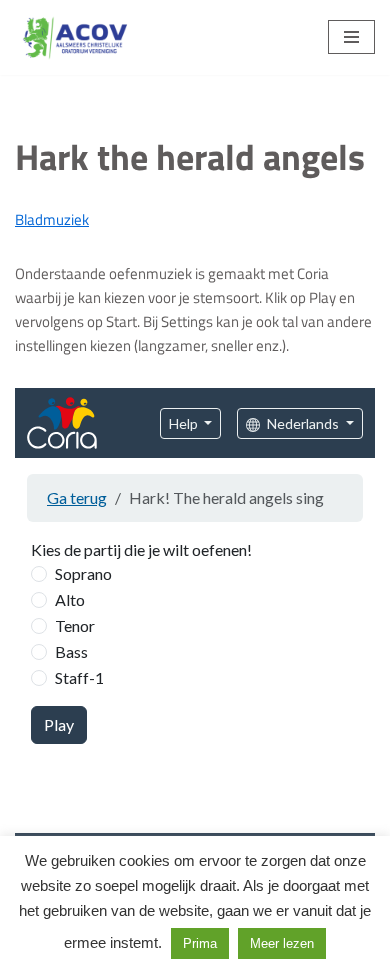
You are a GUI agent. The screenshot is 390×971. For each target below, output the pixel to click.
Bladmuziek (52, 219)
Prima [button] (200, 943)
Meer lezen (282, 943)
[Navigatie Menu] (351, 37)
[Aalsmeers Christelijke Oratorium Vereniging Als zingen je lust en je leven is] (75, 37)
